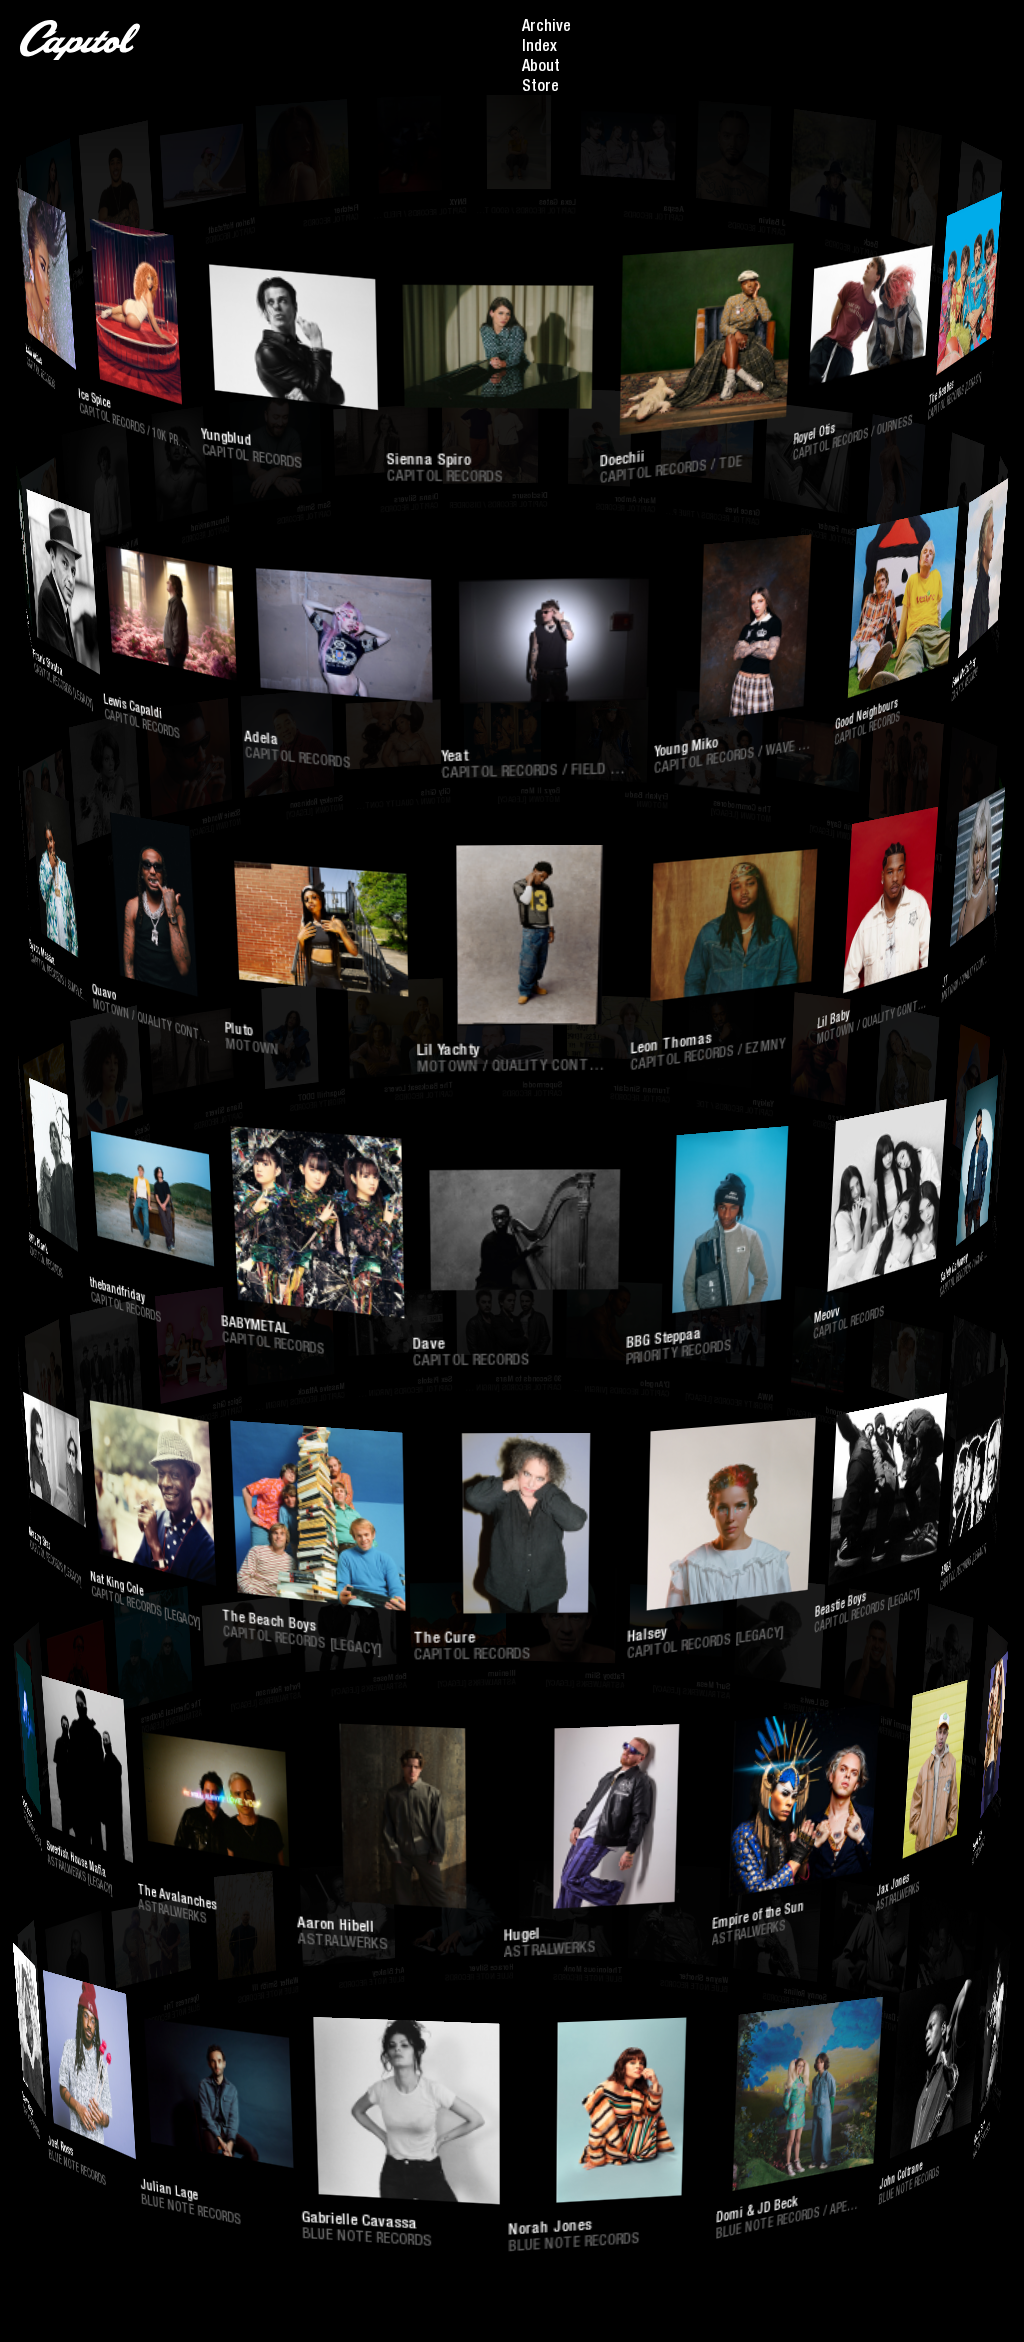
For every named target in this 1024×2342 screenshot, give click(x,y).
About (541, 68)
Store (540, 88)
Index (539, 48)
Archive (546, 28)
